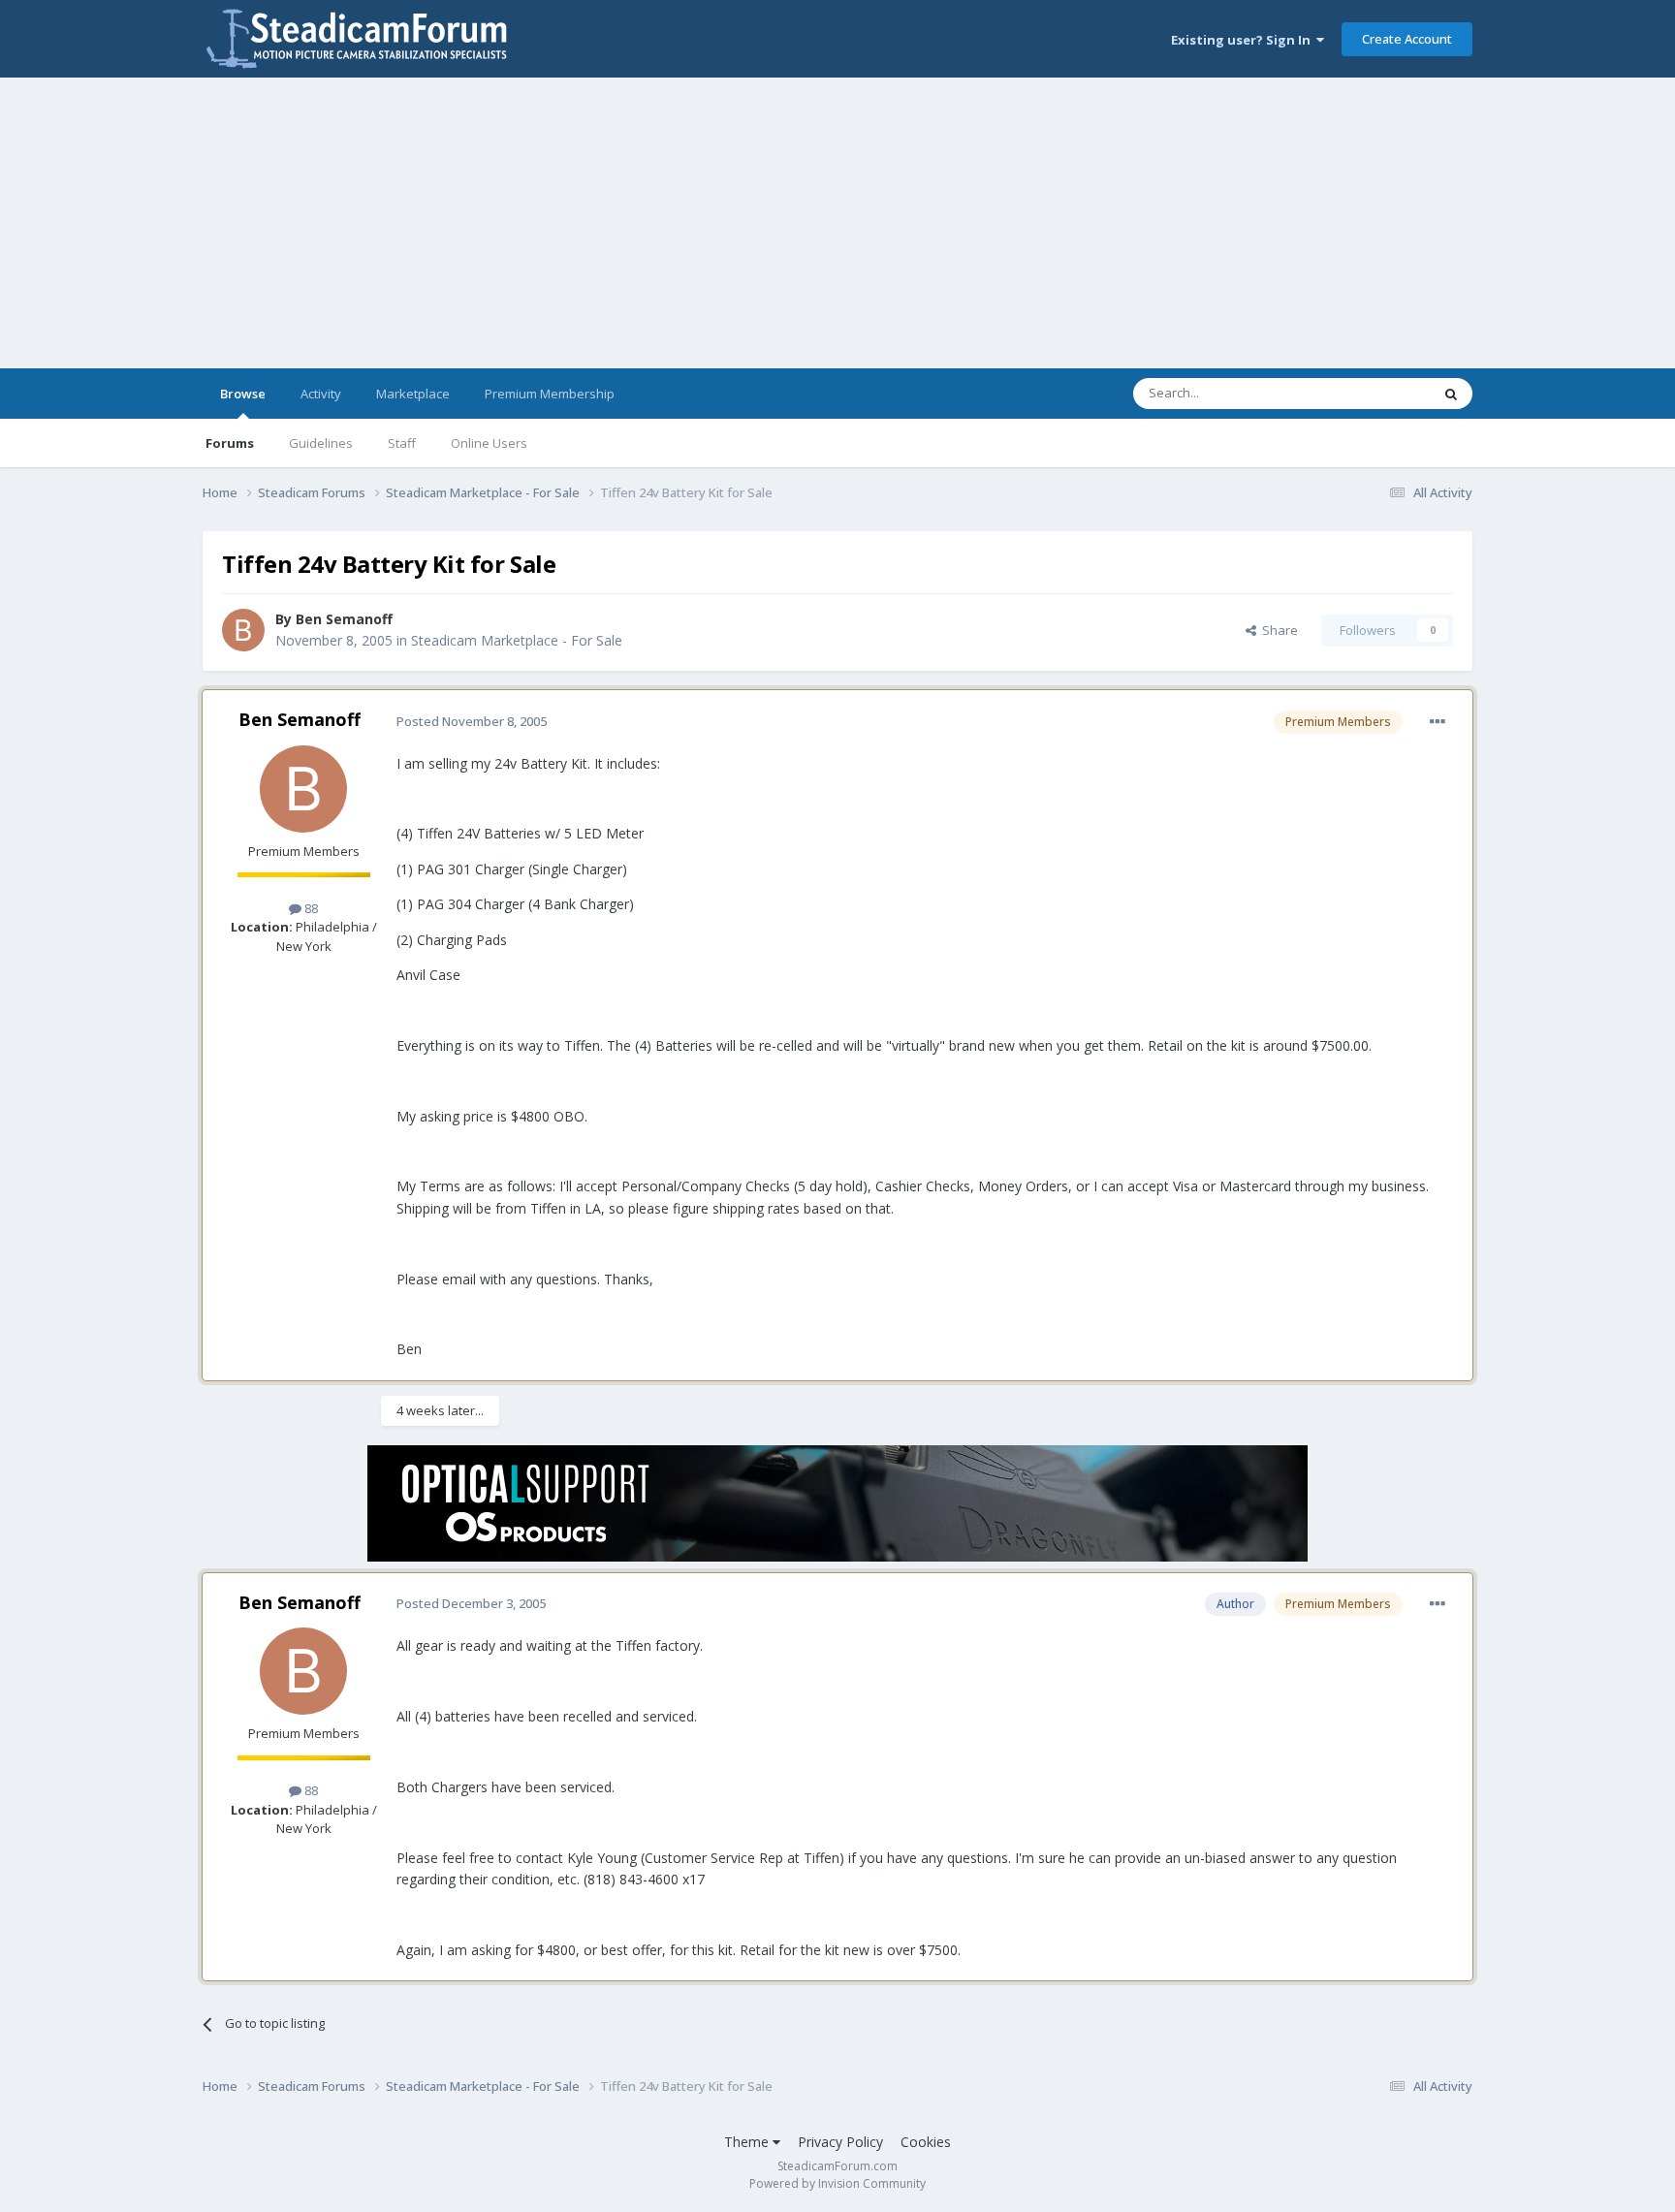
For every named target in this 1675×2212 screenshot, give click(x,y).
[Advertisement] (837, 223)
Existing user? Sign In (1244, 40)
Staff (402, 443)
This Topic (1375, 393)
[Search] (1451, 394)
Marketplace (413, 394)
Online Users (489, 443)
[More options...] (1438, 722)
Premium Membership (550, 394)
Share (1277, 630)
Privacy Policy (840, 2142)
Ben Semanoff (344, 619)
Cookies (926, 2142)
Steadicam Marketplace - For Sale (517, 640)
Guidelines (321, 443)
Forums (230, 443)
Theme (748, 2142)
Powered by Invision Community (837, 2183)
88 (310, 908)
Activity (321, 394)
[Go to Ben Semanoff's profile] (243, 630)
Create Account (1407, 39)
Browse (243, 394)
